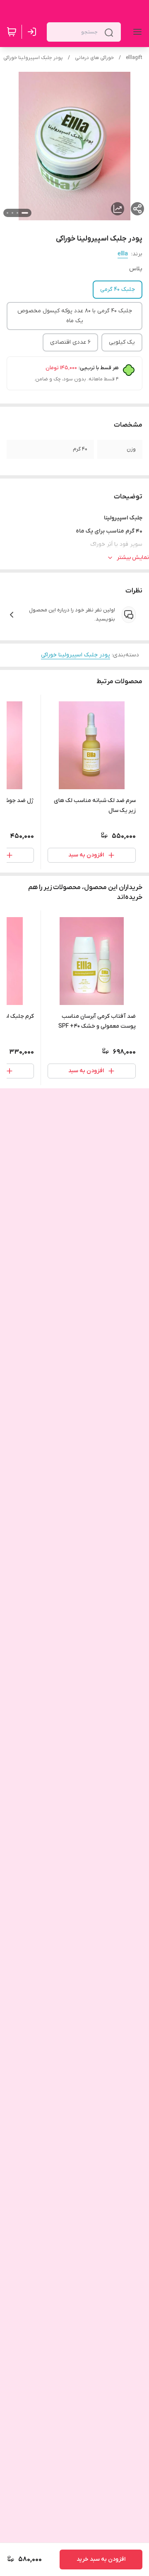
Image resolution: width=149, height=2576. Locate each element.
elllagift (134, 58)
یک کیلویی (122, 342)
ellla (123, 254)
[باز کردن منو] (136, 32)
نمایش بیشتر (133, 558)
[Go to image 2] (17, 213)
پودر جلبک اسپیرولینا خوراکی (33, 58)
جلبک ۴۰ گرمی (118, 289)
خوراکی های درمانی (94, 58)
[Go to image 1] (25, 213)
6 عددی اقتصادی (70, 342)
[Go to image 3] (12, 213)
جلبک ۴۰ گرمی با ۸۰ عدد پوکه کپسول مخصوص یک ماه (75, 316)
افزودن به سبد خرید (101, 2559)
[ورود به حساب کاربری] (34, 32)
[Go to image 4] (7, 213)
